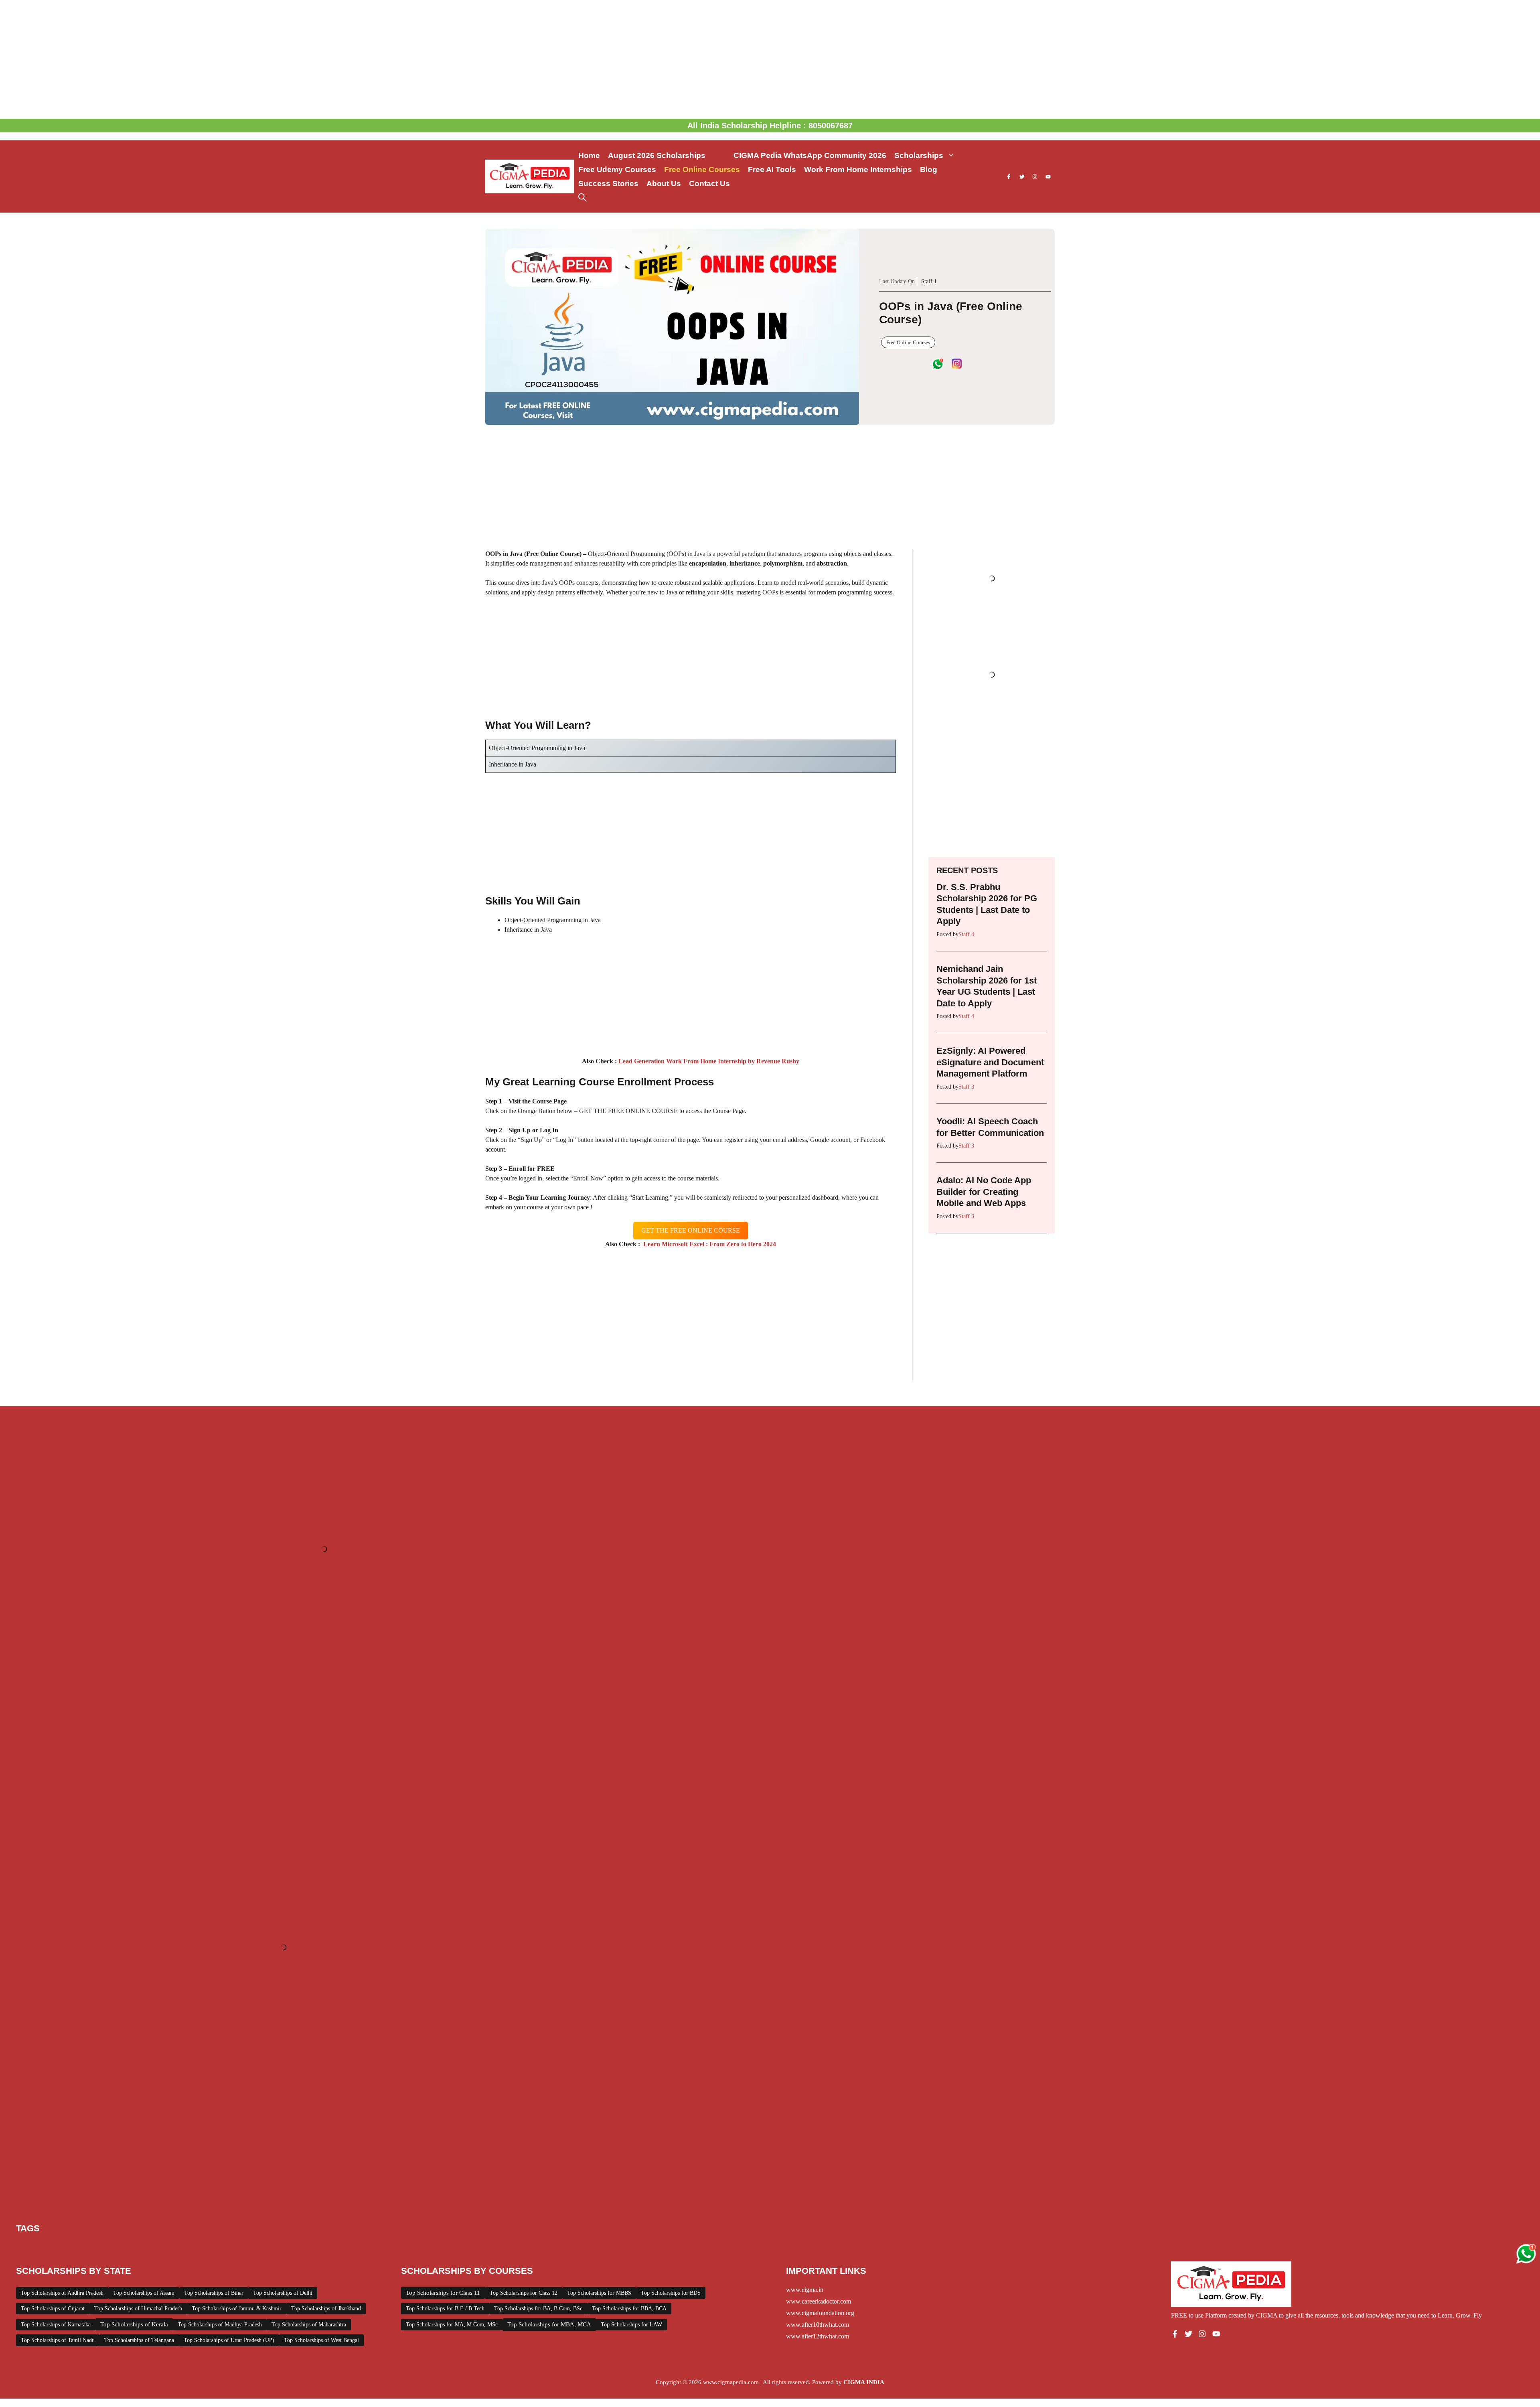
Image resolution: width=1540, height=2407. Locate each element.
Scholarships (919, 155)
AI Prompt (29, 2247)
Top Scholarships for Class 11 (443, 2293)
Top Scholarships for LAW (631, 2325)
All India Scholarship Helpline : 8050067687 (770, 126)
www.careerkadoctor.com (819, 2301)
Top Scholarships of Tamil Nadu (58, 2340)
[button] (582, 198)
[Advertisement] (770, 59)
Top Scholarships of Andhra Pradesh (62, 2293)
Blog (929, 169)
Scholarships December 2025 (772, 2247)
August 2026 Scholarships (667, 155)
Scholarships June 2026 (1049, 2247)
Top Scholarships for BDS (671, 2293)
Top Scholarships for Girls (1270, 2247)
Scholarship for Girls (637, 2247)
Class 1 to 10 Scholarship (101, 2247)
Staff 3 (966, 1087)
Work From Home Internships (858, 169)
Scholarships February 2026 (848, 2247)
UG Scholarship (1326, 2247)
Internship (456, 2247)
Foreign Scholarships (358, 2247)
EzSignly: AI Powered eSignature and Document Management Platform (990, 1062)
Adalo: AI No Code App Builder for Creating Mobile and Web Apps (984, 1192)
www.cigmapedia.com (731, 2382)
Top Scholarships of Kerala (134, 2324)
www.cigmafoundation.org (820, 2313)
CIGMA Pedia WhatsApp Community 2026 (810, 155)
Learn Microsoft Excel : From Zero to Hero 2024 (708, 1244)
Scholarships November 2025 (1119, 2247)
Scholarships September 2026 (1197, 2247)
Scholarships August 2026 (699, 2247)
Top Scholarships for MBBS (599, 2293)
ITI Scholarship (492, 2247)
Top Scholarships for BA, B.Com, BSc (538, 2309)
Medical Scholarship (540, 2247)
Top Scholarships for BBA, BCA (629, 2309)
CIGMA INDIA (864, 2382)
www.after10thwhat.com (818, 2325)
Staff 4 (966, 934)
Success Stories (608, 184)
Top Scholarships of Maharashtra (309, 2325)
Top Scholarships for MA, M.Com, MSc (452, 2325)
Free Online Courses (702, 169)
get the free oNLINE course (691, 1230)
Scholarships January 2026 (920, 2247)
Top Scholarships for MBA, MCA (549, 2324)
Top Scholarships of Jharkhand (326, 2309)
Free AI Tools (772, 169)
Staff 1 (929, 281)
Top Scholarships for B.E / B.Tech (445, 2309)
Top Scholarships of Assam (144, 2293)
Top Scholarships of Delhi (283, 2293)
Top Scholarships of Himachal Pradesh (138, 2309)
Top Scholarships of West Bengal (321, 2340)
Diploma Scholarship (236, 2247)
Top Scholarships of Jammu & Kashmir (237, 2309)
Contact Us (709, 184)
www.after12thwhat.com (818, 2336)
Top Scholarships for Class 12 (524, 2293)
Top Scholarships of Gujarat (53, 2309)
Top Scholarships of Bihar (214, 2293)
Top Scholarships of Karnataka (56, 2325)
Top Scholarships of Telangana (139, 2340)
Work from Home (1372, 2247)
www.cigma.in (805, 2290)
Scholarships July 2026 (986, 2247)
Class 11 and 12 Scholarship (171, 2247)
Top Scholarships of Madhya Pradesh (220, 2325)
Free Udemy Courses (617, 169)
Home (589, 155)
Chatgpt (56, 2247)
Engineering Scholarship (297, 2247)
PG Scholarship (588, 2247)
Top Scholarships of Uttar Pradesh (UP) (229, 2340)
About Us (664, 184)
